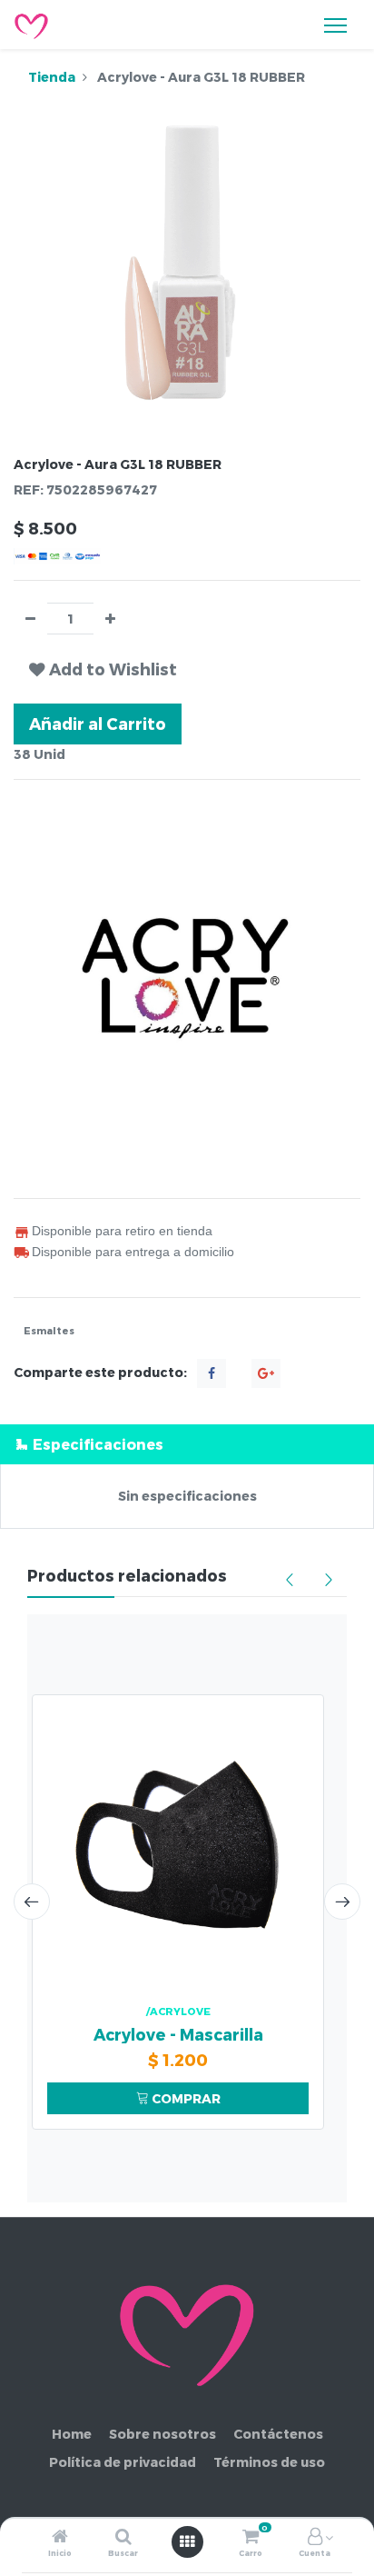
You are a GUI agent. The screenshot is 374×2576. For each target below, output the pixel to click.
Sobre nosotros (162, 2434)
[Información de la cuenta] (315, 2537)
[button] (103, 669)
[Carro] (251, 2537)
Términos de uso (269, 2462)
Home (72, 2434)
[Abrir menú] (187, 2541)
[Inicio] (60, 2537)
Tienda (52, 77)
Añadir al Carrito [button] (98, 723)
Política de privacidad (123, 2462)
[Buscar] (123, 2537)
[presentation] (32, 1902)
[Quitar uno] (30, 619)
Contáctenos (278, 2434)
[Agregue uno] (110, 619)
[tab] (187, 1444)
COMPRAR (185, 2098)
